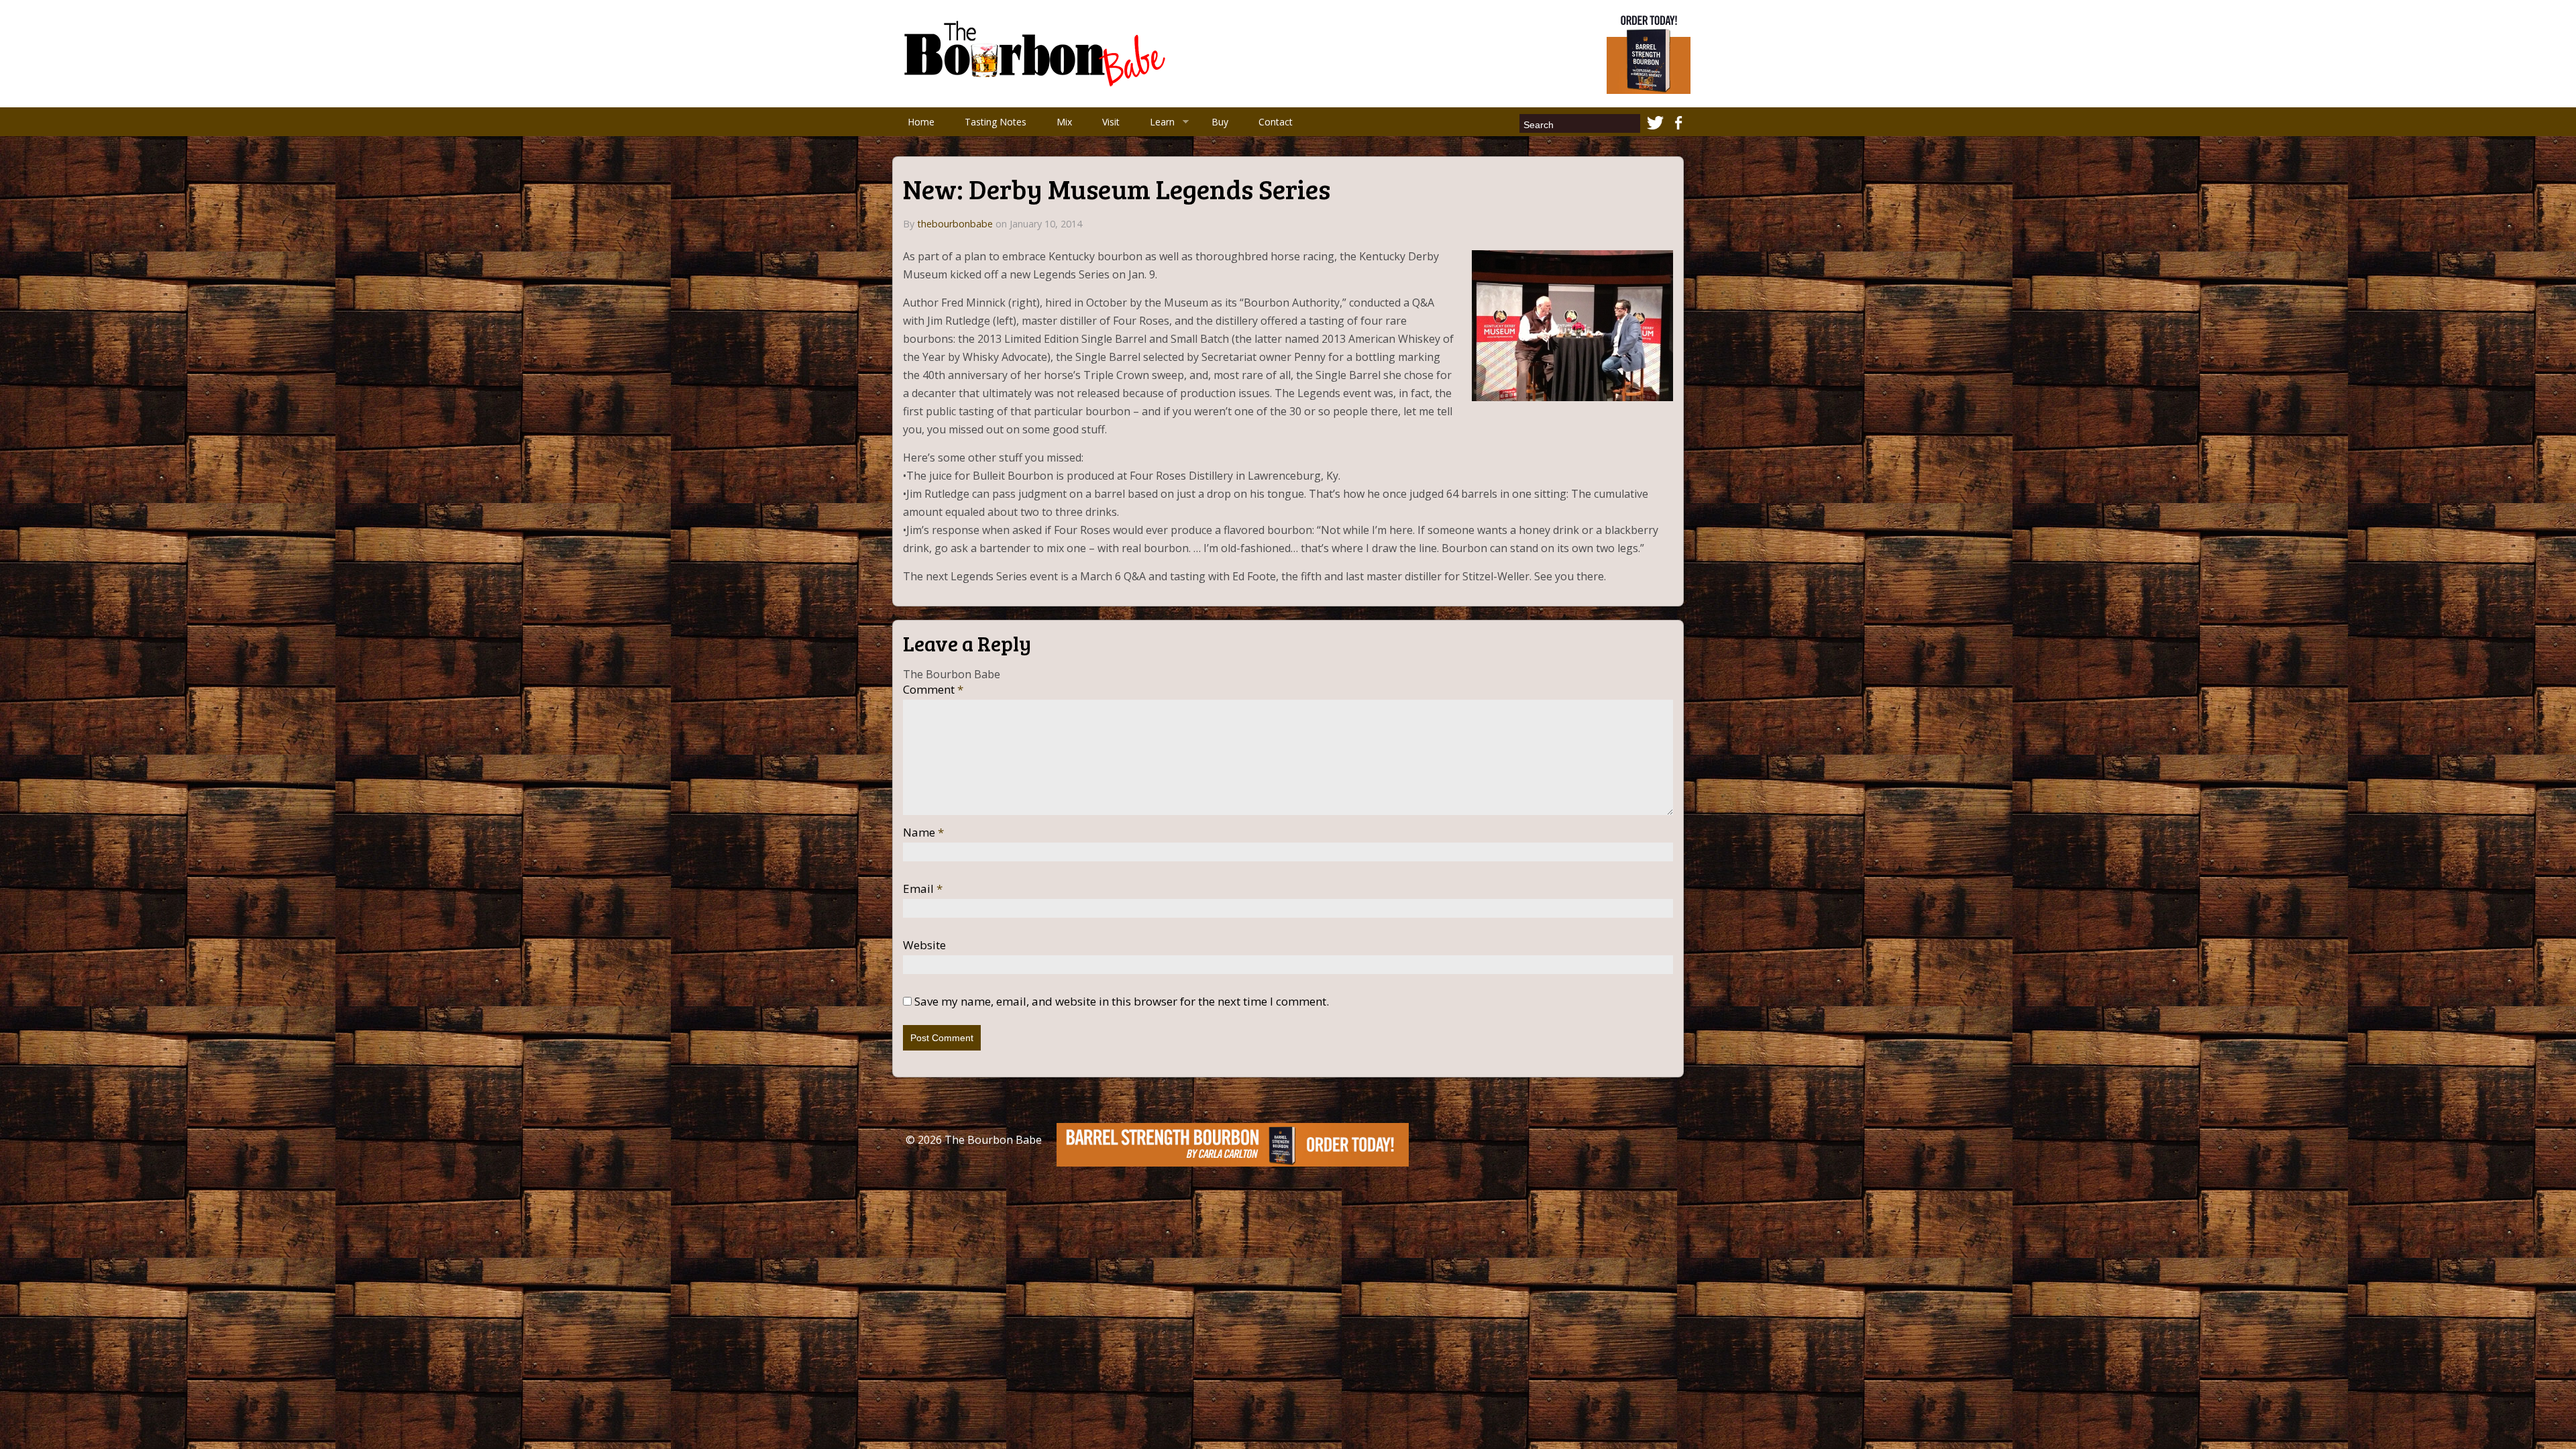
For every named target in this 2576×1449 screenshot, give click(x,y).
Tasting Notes (996, 122)
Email (923, 889)
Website (924, 945)
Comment (933, 690)
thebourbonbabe (955, 224)
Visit (1111, 122)
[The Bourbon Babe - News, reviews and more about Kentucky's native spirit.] (1037, 52)
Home (921, 122)
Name (923, 833)
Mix (1064, 122)
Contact (1276, 122)
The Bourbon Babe (993, 1140)
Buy (1220, 122)
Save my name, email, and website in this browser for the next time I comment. (1122, 1002)
